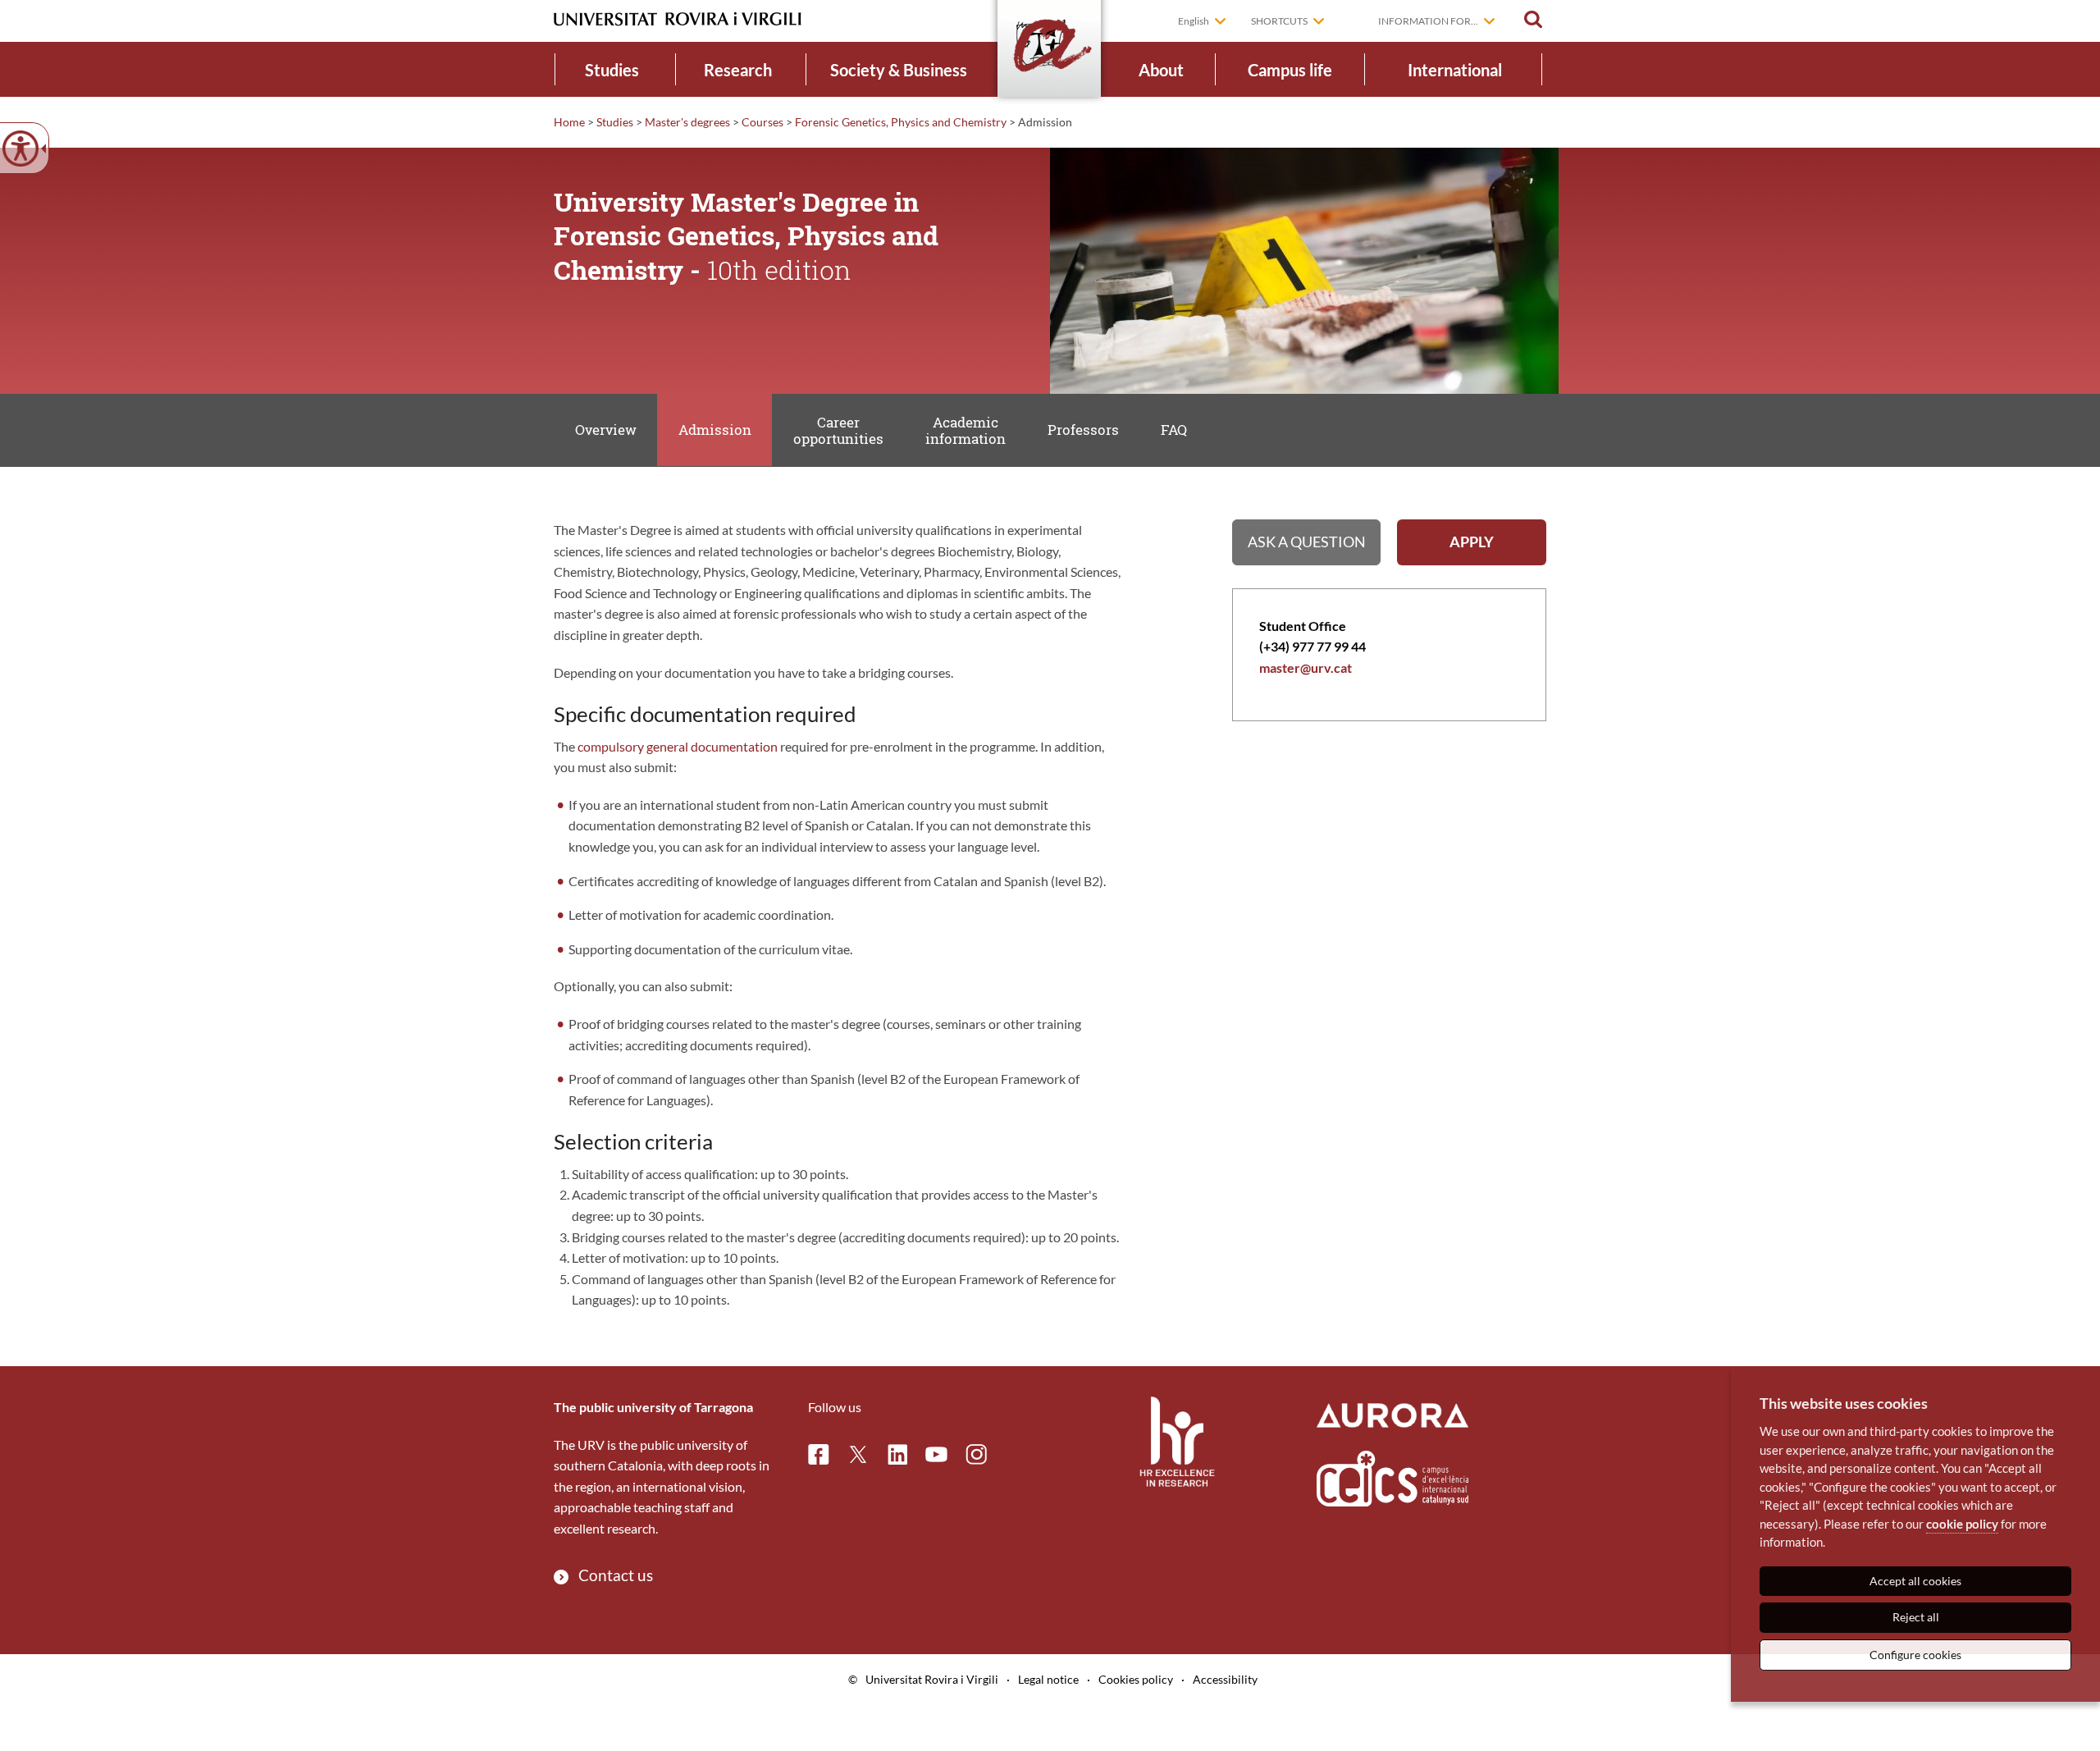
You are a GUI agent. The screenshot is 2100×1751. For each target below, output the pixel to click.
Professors (1083, 430)
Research (738, 70)
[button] (1533, 20)
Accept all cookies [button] (1915, 1581)
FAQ (1174, 430)
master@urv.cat (1306, 667)
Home (569, 122)
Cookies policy (1136, 1679)
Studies (612, 70)
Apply (1472, 542)
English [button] (1194, 21)
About (1161, 70)
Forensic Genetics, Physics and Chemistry (901, 122)
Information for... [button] (1428, 21)
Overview (606, 430)
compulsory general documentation (678, 746)
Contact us (616, 1575)
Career (838, 430)
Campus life (1290, 70)
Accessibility (1225, 1679)
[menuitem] (612, 69)
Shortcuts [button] (1279, 21)
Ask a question (1307, 542)
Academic (966, 430)
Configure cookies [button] (1915, 1655)
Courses (762, 122)
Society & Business (899, 70)
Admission (715, 430)
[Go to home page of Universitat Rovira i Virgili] (678, 19)
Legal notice (1048, 1679)
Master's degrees (687, 122)
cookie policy (1962, 1524)
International (1455, 70)
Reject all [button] (1916, 1617)
